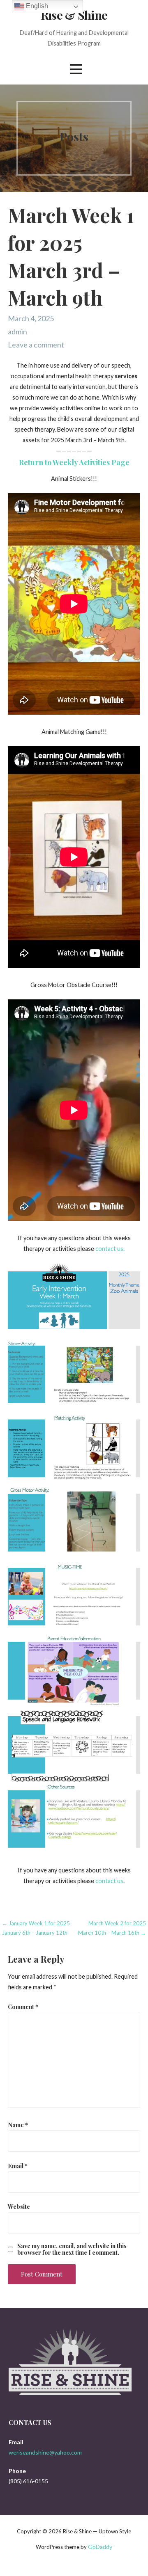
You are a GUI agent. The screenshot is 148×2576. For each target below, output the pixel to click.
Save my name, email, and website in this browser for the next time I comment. (72, 2249)
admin (17, 331)
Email (18, 2166)
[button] (76, 69)
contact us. (110, 1249)
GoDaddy (100, 2547)
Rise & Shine (74, 15)
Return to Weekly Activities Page (74, 462)
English (36, 6)
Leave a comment (36, 345)
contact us (109, 1881)
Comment (23, 2007)
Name (18, 2125)
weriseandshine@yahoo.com (45, 2452)
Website (19, 2206)
